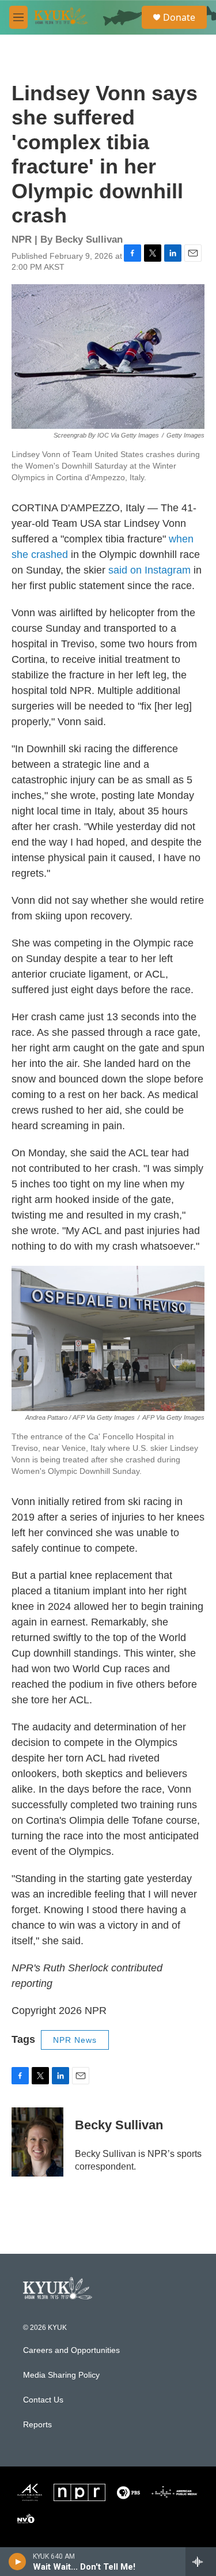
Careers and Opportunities (71, 2350)
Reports (37, 2425)
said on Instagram (149, 570)
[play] (18, 2562)
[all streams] (201, 2562)
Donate (179, 17)
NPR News (75, 2040)
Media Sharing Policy (61, 2375)
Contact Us (43, 2400)
